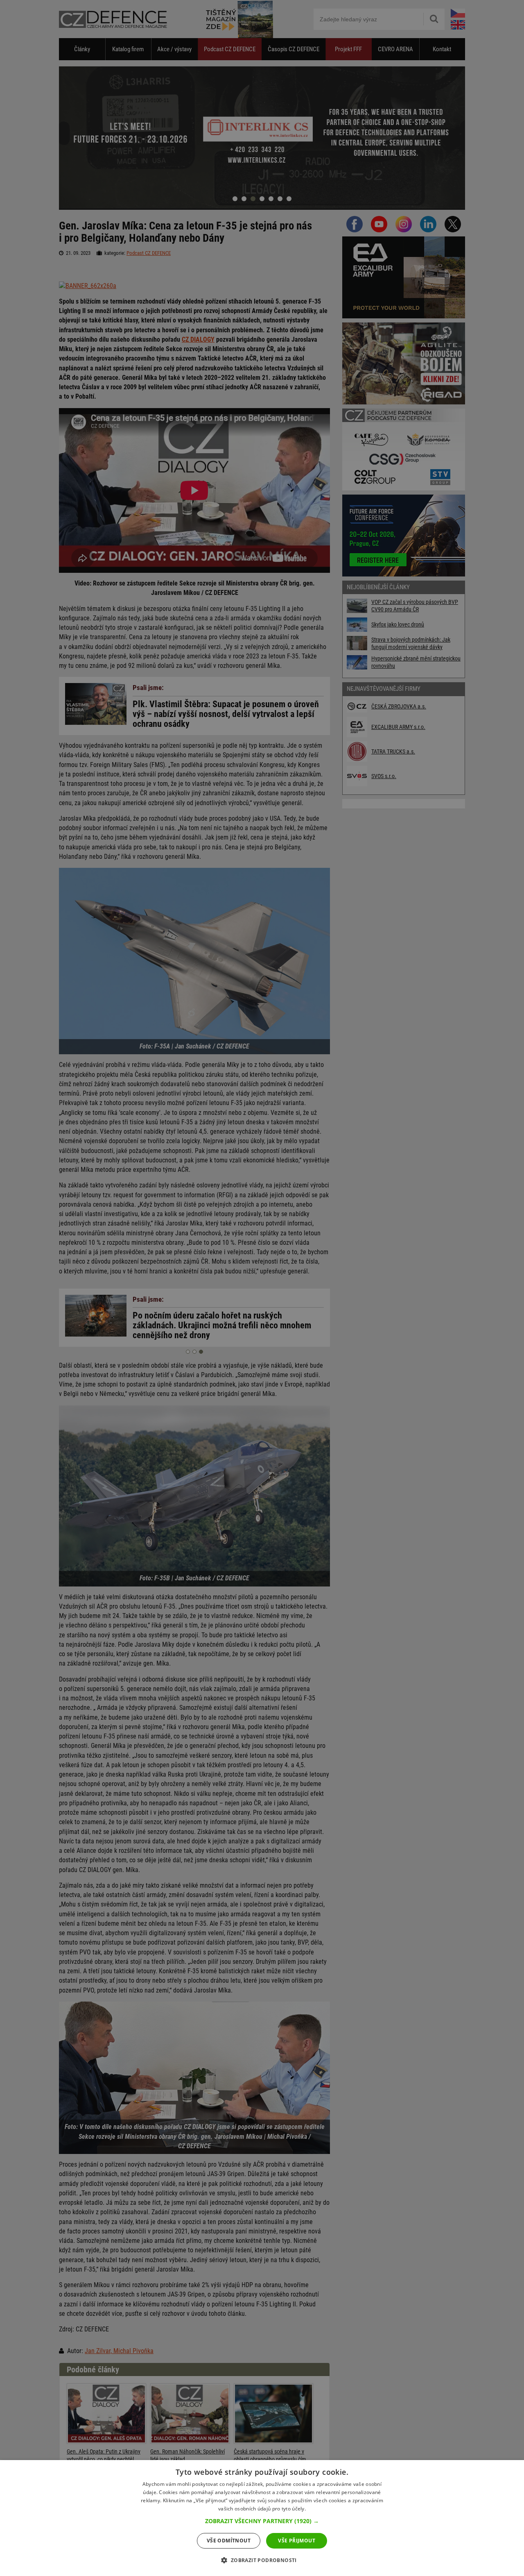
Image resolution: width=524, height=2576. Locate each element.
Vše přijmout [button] (297, 2541)
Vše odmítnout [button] (229, 2541)
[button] (262, 2521)
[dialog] (262, 2518)
